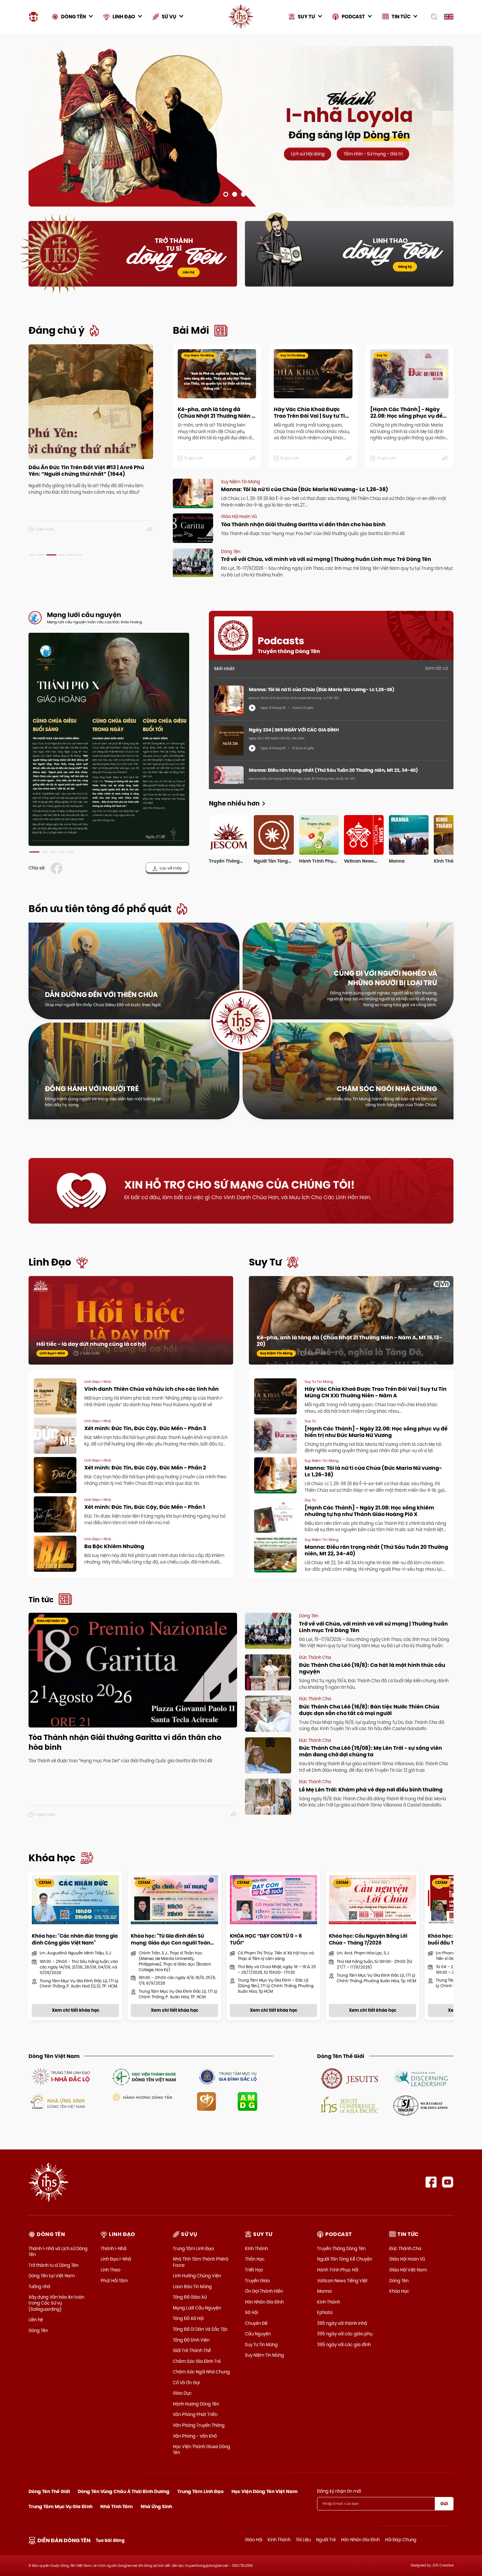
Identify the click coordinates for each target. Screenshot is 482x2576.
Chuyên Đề (256, 2323)
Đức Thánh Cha (405, 2248)
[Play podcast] (252, 708)
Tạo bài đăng (110, 2540)
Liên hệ (189, 272)
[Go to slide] (226, 194)
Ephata (325, 2312)
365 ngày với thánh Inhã (342, 2323)
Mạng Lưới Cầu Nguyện (197, 2308)
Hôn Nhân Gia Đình (264, 2302)
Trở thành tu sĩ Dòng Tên (53, 2265)
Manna (324, 2291)
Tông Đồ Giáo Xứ (190, 2297)
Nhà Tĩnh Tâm (117, 2506)
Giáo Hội (254, 2540)
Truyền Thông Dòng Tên (341, 2248)
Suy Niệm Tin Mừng (264, 2355)
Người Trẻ (326, 2540)
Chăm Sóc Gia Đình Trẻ (197, 2361)
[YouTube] (448, 2182)
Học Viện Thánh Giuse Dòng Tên (201, 2449)
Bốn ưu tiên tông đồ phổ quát (100, 909)
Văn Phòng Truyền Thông (199, 2425)
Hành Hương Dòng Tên (196, 2404)
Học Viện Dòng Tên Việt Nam (265, 2491)
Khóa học (52, 1858)
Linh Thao (110, 2270)
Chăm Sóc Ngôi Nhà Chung (201, 2372)
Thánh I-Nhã (114, 2248)
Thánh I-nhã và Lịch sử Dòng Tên (58, 2251)
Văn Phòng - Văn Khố (195, 2436)
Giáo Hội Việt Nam (408, 2270)
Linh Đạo (50, 1262)
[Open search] (432, 17)
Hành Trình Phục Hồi (338, 2270)
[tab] (33, 555)
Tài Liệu (303, 2540)
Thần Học (255, 2259)
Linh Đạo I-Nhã (116, 2259)
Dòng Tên (38, 2330)
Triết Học (254, 2270)
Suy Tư (265, 1262)
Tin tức (41, 1600)
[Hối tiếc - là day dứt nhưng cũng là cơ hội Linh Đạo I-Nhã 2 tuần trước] (131, 1327)
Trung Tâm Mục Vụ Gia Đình (60, 2506)
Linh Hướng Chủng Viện (197, 2276)
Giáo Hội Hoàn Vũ (407, 2259)
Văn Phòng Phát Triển (195, 2414)
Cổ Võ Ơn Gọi (186, 2383)
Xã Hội (251, 2312)
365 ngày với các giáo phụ (345, 2334)
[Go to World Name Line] (350, 2078)
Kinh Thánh (256, 2248)
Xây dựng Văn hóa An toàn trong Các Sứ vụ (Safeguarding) (56, 2303)
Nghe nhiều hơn (234, 803)
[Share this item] (150, 529)
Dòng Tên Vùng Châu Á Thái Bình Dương (124, 2491)
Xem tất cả (437, 668)
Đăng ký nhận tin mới (339, 2491)
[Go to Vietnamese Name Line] (60, 2076)
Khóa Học (399, 2291)
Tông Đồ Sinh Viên (191, 2340)
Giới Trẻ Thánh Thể (192, 2350)
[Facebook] (431, 2182)
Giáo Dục (182, 2393)
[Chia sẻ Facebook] (58, 868)
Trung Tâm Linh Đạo (193, 2248)
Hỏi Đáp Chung (401, 2540)
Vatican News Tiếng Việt (342, 2281)
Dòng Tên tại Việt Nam (52, 2276)
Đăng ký (405, 267)
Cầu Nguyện (258, 2334)
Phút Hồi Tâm (114, 2281)
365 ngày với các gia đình (344, 2345)
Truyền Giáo (257, 2281)
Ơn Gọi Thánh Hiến (264, 2291)
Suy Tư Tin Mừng (261, 2345)
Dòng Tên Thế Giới (49, 2491)
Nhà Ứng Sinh (156, 2506)
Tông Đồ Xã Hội (188, 2318)
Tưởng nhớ (39, 2286)
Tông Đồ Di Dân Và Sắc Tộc (200, 2329)
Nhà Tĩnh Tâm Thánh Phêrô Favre (201, 2262)
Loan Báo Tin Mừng (192, 2286)
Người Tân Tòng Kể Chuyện (345, 2259)
